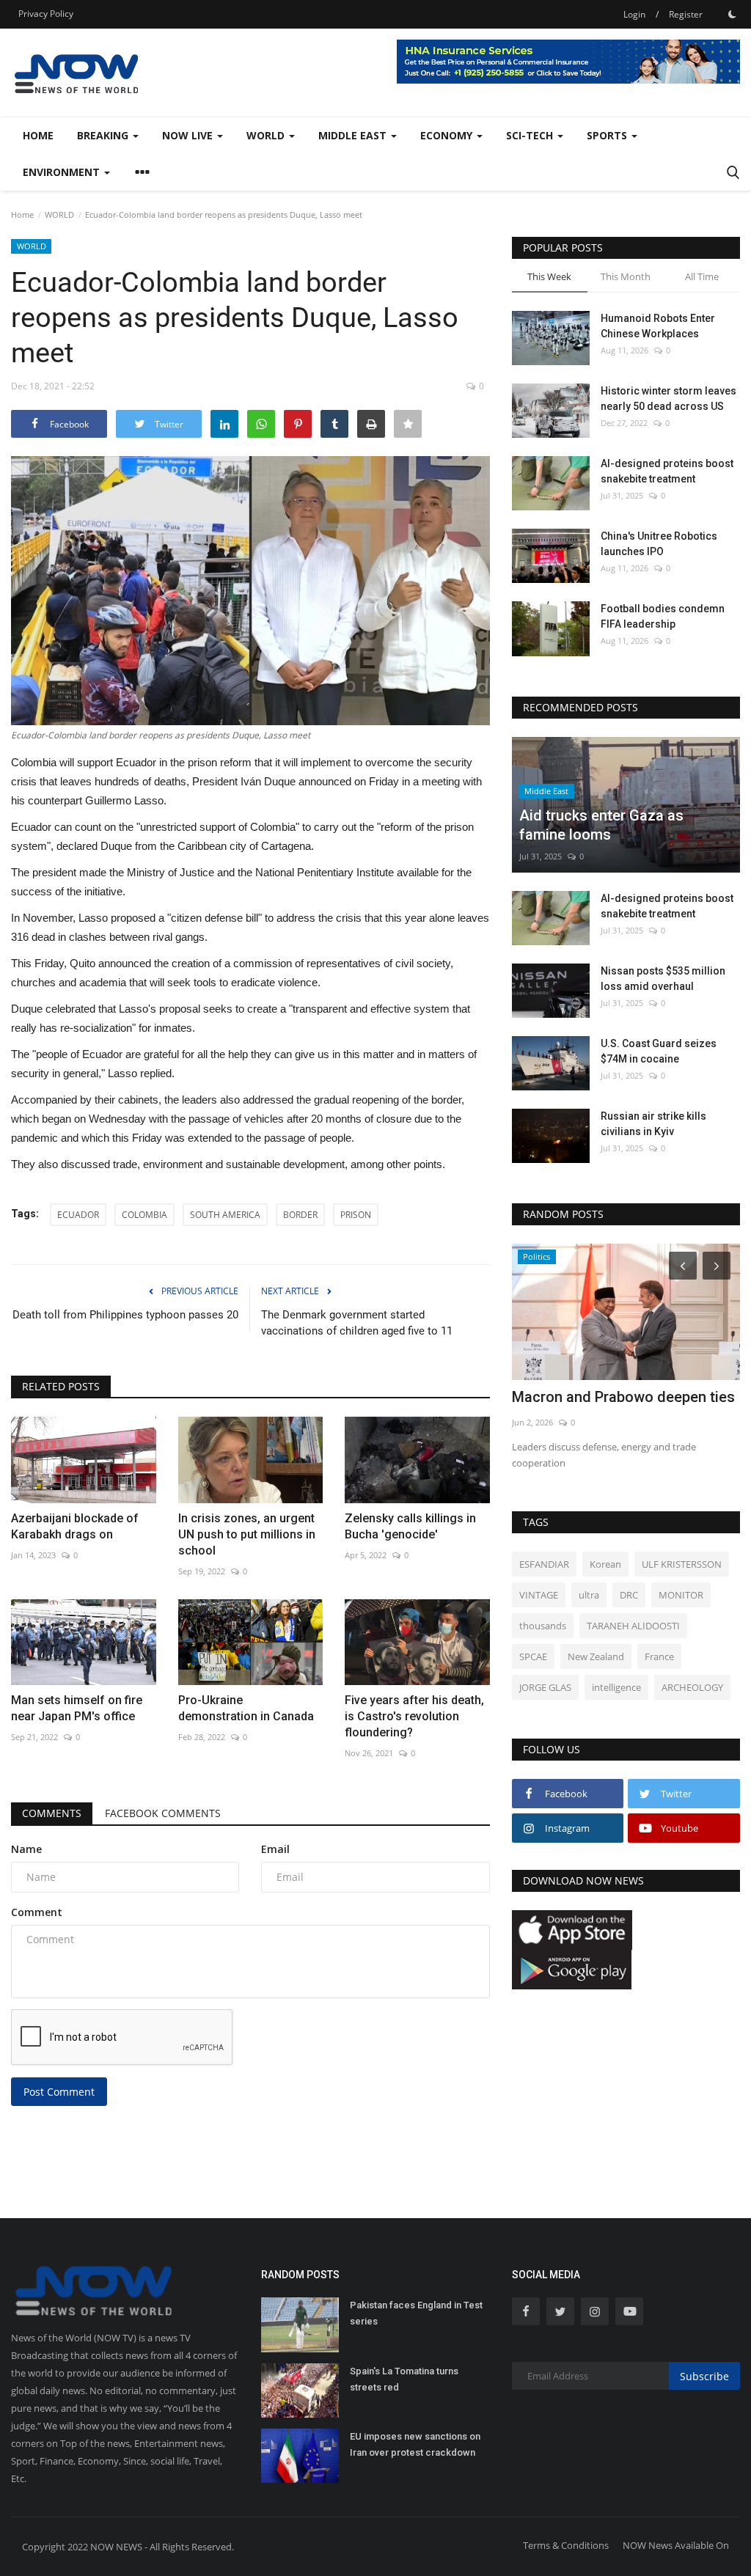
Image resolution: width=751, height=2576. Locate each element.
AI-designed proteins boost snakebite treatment (667, 471)
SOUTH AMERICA (225, 1215)
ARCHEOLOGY (692, 1687)
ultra (589, 1595)
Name (26, 1849)
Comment (37, 1912)
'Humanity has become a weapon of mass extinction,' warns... (621, 1406)
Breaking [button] (104, 135)
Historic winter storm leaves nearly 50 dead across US (668, 399)
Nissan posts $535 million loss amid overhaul (663, 979)
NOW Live (189, 135)
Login (634, 14)
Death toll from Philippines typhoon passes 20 (125, 1315)
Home (38, 135)
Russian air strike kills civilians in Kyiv (653, 1124)
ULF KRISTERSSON (682, 1564)
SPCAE (533, 1656)
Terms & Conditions (566, 2545)
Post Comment (59, 2092)
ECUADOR (78, 1215)
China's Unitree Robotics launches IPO (659, 544)
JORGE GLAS (545, 1687)
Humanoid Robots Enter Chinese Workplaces (658, 326)
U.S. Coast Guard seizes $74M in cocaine (659, 1051)
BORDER (300, 1215)
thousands (543, 1626)
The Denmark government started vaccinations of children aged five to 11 (357, 1323)
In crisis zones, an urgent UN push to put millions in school (247, 1534)
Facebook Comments (163, 1813)
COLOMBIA (144, 1215)
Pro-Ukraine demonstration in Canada (246, 1708)
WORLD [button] (267, 135)
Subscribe (704, 2376)
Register (686, 14)
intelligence (616, 1687)
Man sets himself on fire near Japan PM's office (77, 1708)
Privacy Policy (46, 14)
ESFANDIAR (544, 1564)
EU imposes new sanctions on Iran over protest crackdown (415, 2444)
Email (275, 1849)
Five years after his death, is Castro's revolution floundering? (414, 1716)
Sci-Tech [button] (531, 135)
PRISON (356, 1215)
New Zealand (596, 1656)
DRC (629, 1595)
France (659, 1656)
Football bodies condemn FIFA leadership (663, 616)
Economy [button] (448, 135)
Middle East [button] (354, 135)
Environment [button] (63, 172)
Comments (52, 1813)
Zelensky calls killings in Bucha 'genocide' (410, 1526)
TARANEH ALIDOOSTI (633, 1626)
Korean (605, 1564)
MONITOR (681, 1595)
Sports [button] (608, 135)
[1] (732, 14)
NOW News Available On (676, 2545)
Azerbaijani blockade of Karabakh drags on (75, 1526)
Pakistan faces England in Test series (416, 2313)
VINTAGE (539, 1595)
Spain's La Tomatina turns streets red (404, 2379)
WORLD (59, 214)
